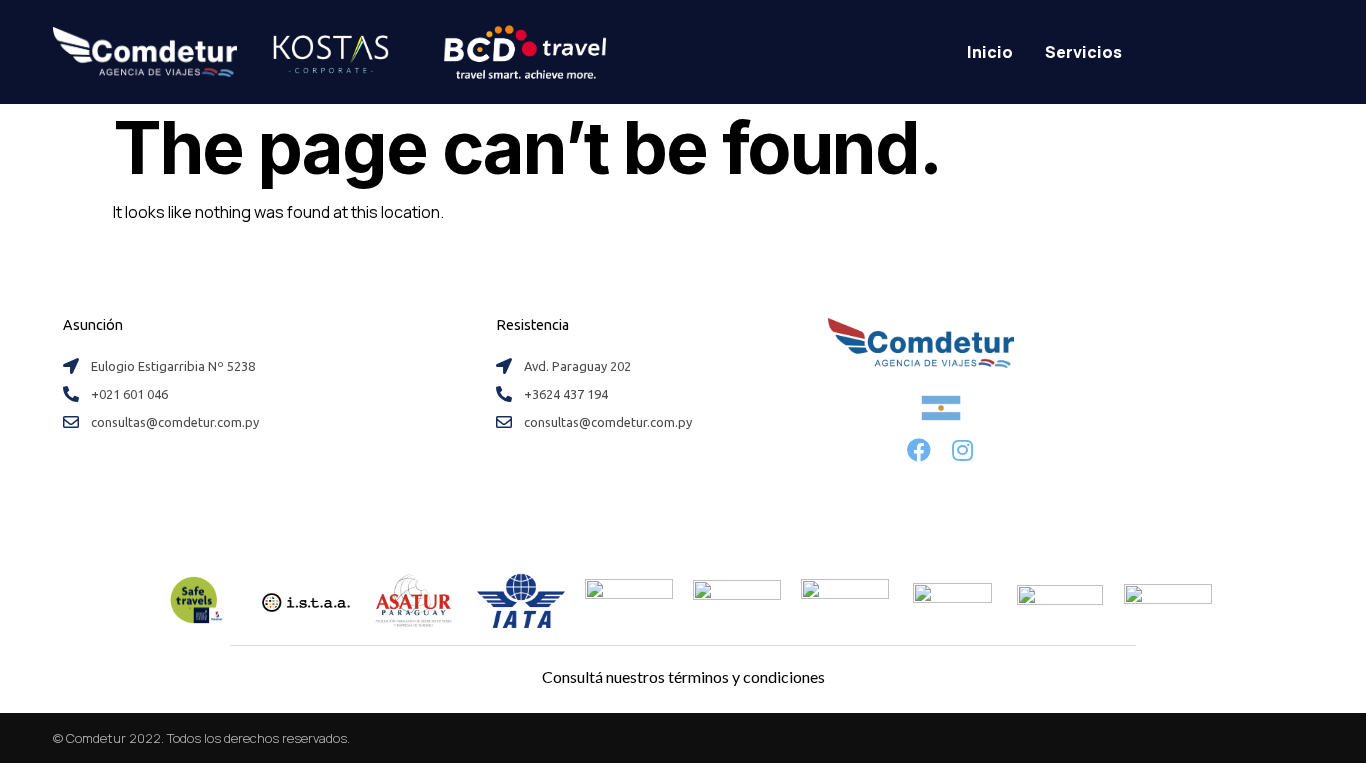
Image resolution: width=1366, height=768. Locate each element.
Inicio (990, 52)
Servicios (1083, 52)
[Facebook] (919, 449)
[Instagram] (962, 449)
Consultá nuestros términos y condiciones (683, 676)
